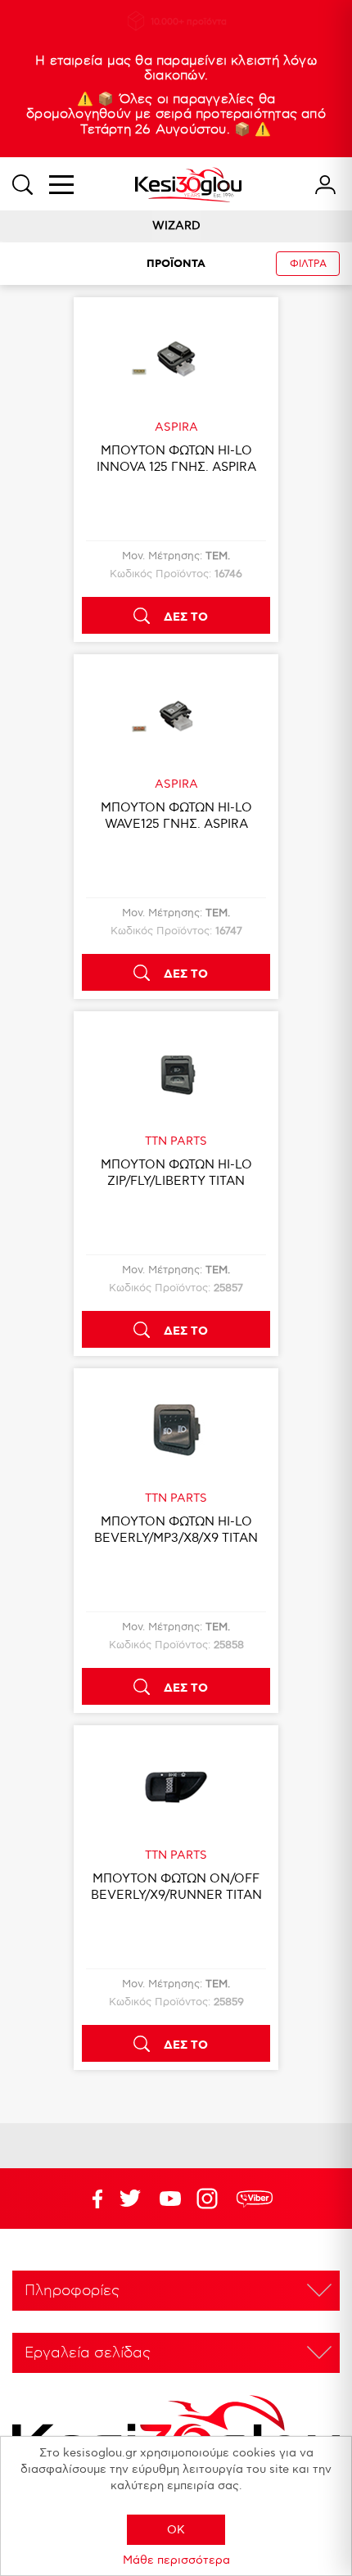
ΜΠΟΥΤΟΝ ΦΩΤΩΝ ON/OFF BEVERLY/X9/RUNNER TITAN (176, 1887)
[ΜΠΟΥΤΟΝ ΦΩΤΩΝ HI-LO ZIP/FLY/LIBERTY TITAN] (176, 1073)
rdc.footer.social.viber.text (255, 2199)
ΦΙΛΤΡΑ (308, 264)
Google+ (210, 2199)
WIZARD (176, 226)
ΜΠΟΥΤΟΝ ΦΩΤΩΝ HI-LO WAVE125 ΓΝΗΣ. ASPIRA (176, 816)
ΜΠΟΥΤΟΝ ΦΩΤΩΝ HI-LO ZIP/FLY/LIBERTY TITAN (176, 1173)
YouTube (130, 2199)
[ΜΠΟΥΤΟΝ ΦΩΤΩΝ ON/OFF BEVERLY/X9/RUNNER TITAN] (176, 1787)
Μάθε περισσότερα (176, 2560)
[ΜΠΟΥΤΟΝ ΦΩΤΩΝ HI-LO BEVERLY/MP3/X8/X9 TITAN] (176, 1430)
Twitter (170, 2199)
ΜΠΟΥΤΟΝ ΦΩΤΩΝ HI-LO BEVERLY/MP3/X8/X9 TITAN (176, 1530)
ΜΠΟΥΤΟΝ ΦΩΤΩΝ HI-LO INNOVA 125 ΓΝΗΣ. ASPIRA (176, 459)
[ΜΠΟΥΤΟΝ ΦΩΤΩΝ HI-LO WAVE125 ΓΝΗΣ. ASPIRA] (176, 716)
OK (176, 2530)
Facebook (90, 2199)
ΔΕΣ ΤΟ (186, 617)
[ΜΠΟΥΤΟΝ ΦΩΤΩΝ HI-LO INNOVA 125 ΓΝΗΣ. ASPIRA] (176, 359)
